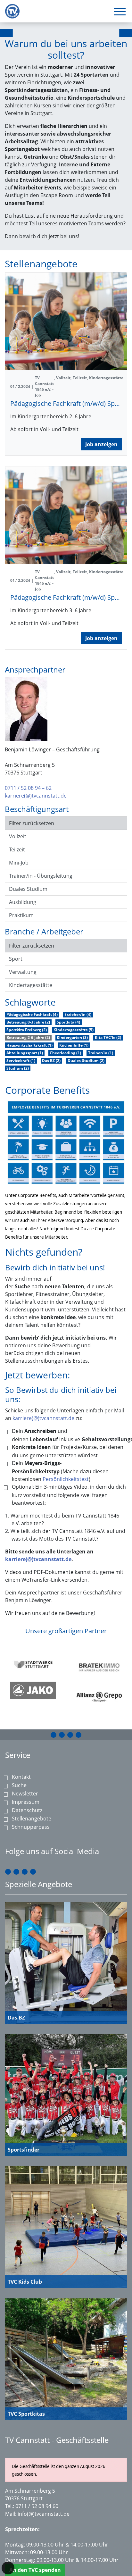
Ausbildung (23, 902)
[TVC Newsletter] (78, 1735)
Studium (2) (18, 1068)
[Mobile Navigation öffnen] (120, 12)
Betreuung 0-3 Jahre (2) (28, 1022)
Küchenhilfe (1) (74, 1045)
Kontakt (21, 1777)
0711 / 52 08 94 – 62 (28, 788)
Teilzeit (17, 849)
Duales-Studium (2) (86, 1061)
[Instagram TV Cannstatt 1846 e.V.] (62, 1735)
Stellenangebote (32, 1819)
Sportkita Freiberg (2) (27, 1030)
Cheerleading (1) (65, 1053)
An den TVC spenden (35, 2570)
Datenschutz (27, 1810)
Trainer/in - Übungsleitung (41, 876)
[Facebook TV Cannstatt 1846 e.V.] (54, 1735)
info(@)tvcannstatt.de (44, 2514)
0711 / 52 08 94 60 (37, 2506)
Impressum (26, 1802)
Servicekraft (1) (21, 1061)
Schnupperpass (31, 1827)
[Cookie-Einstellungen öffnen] (8, 2568)
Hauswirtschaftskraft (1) (29, 1045)
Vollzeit (18, 836)
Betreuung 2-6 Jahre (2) (28, 1037)
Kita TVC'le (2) (108, 1037)
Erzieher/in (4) (78, 1014)
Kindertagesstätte (31, 985)
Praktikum (21, 915)
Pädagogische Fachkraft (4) (32, 1014)
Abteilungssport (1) (25, 1053)
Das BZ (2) (51, 1061)
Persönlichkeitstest (66, 1479)
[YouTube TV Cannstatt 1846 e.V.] (70, 1735)
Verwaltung (23, 972)
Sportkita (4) (68, 1022)
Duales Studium (28, 889)
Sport (16, 959)
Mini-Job (19, 863)
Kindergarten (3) (72, 1037)
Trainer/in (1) (101, 1053)
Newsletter (25, 1794)
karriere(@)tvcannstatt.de (36, 796)
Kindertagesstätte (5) (74, 1030)
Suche (19, 1785)
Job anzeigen (101, 444)
